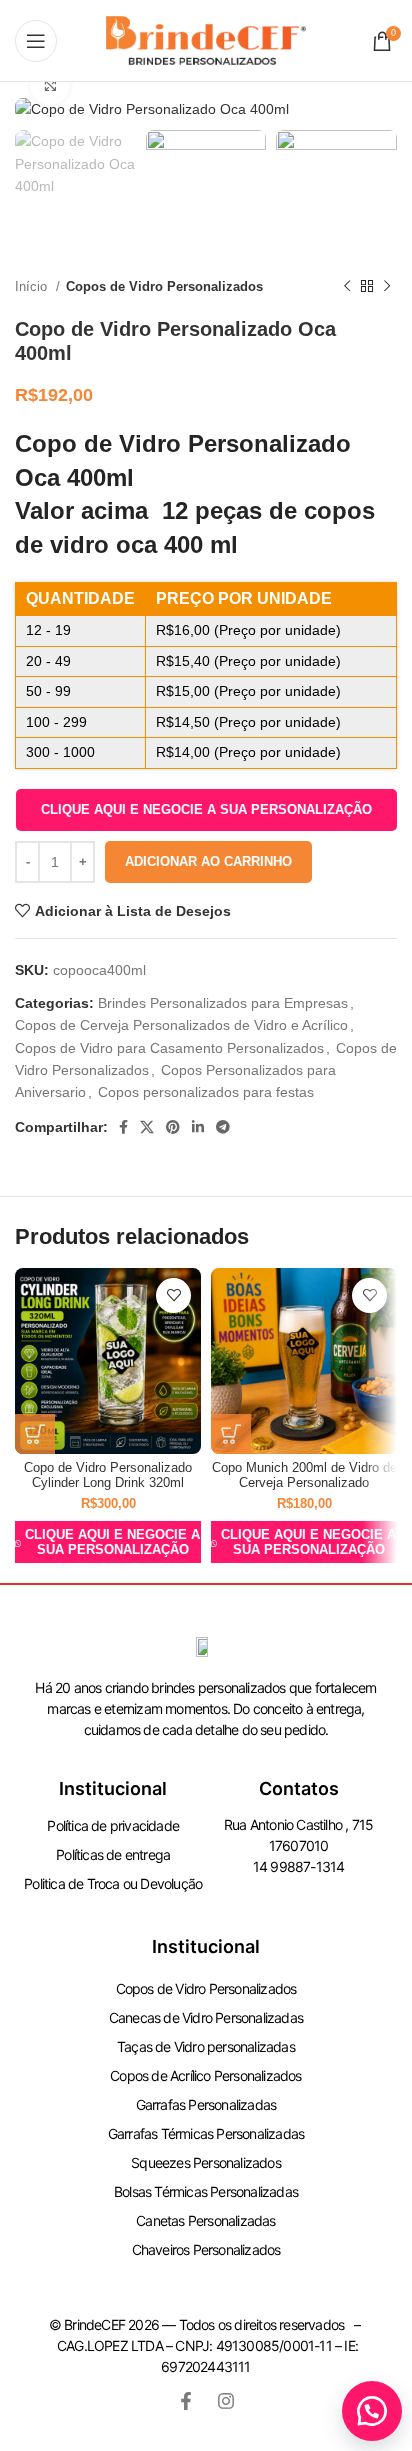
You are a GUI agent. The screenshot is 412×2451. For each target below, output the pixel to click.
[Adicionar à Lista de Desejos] (173, 1295)
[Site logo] (206, 39)
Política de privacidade (113, 1825)
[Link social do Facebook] (123, 1127)
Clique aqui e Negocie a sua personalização (206, 809)
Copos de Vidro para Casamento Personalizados (169, 1048)
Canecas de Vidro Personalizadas (206, 2017)
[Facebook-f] (186, 2401)
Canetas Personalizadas (205, 2220)
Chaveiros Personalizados (206, 2249)
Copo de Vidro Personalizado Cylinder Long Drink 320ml (108, 1475)
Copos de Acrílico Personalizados (205, 2075)
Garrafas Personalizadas (206, 2104)
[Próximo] (387, 287)
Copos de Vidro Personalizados (164, 286)
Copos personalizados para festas (206, 1092)
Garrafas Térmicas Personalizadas (206, 2133)
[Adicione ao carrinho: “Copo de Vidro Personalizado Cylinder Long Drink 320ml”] (35, 1434)
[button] (206, 810)
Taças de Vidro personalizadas (206, 2046)
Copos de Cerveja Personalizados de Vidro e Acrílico (181, 1025)
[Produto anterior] (347, 287)
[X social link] (147, 1127)
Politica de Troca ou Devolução (113, 1883)
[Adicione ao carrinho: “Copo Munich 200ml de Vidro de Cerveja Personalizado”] (231, 1434)
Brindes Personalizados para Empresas (223, 1003)
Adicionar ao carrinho (208, 861)
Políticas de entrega (113, 1854)
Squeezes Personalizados (206, 2162)
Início (33, 286)
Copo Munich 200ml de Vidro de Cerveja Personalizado (304, 1475)
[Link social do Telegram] (223, 1127)
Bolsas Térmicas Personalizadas (206, 2191)
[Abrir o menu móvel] (36, 41)
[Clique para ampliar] (50, 85)
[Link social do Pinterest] (173, 1127)
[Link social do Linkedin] (198, 1127)
